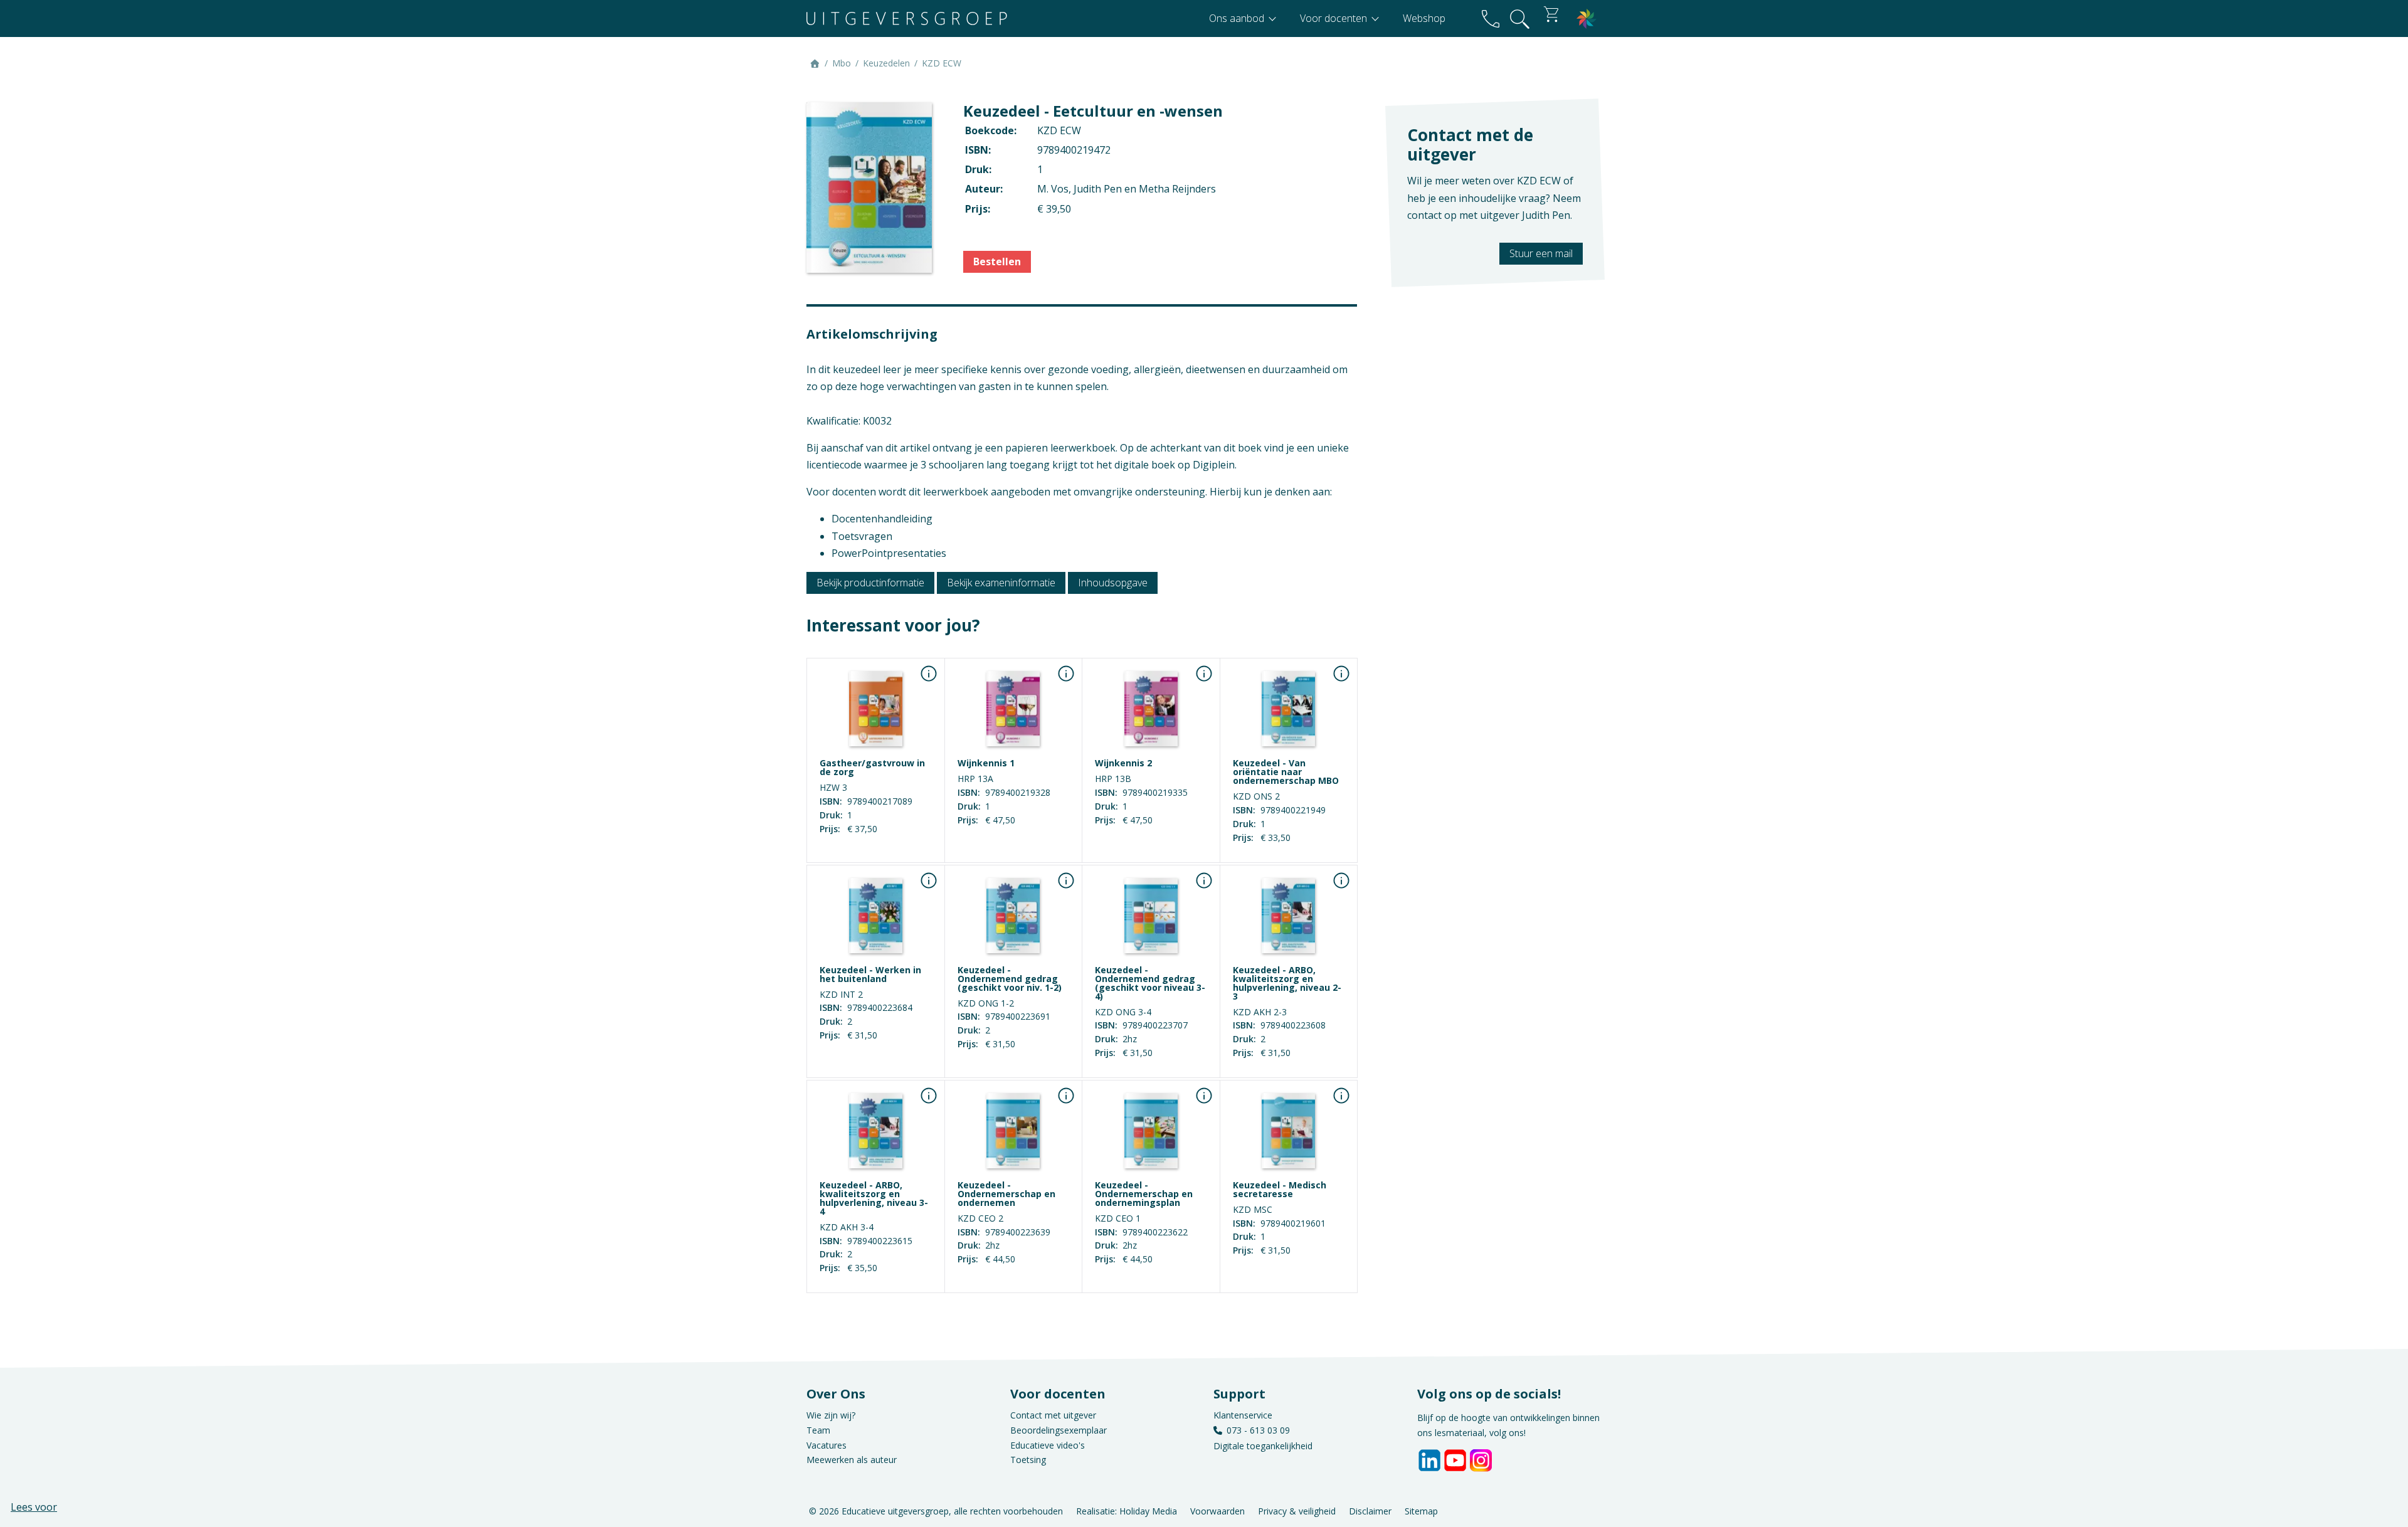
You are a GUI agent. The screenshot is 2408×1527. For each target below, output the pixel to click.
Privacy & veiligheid (1297, 1510)
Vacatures (826, 1445)
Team (818, 1430)
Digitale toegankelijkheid (1263, 1446)
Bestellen (997, 262)
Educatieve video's (1048, 1445)
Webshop (1424, 18)
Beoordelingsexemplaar (1059, 1430)
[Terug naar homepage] (907, 18)
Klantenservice (1243, 1415)
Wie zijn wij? (831, 1415)
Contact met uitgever (1053, 1415)
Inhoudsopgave (1113, 583)
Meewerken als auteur (852, 1460)
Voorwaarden (1217, 1510)
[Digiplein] (1587, 18)
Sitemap (1421, 1510)
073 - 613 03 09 (1258, 1430)
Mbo (842, 63)
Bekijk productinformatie (870, 583)
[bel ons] (1491, 18)
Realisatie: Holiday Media (1127, 1510)
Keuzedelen (886, 63)
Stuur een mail (1541, 253)
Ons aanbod (1238, 18)
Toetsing (1028, 1460)
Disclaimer (1370, 1510)
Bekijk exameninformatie (1001, 583)
